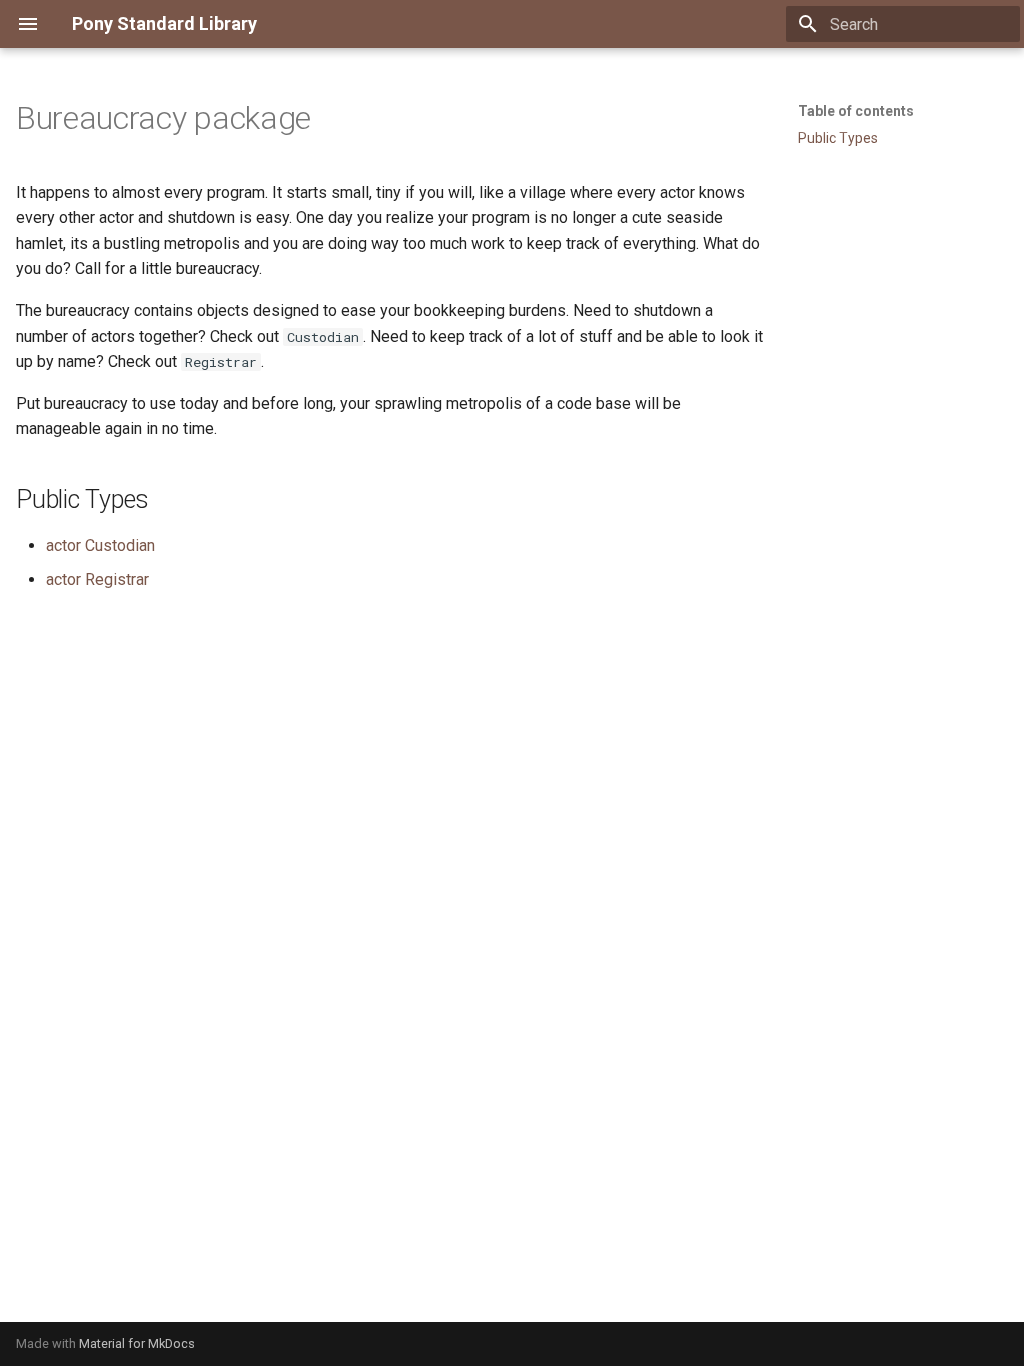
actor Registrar (97, 579)
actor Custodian (100, 545)
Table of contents (856, 111)
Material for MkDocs (137, 1343)
